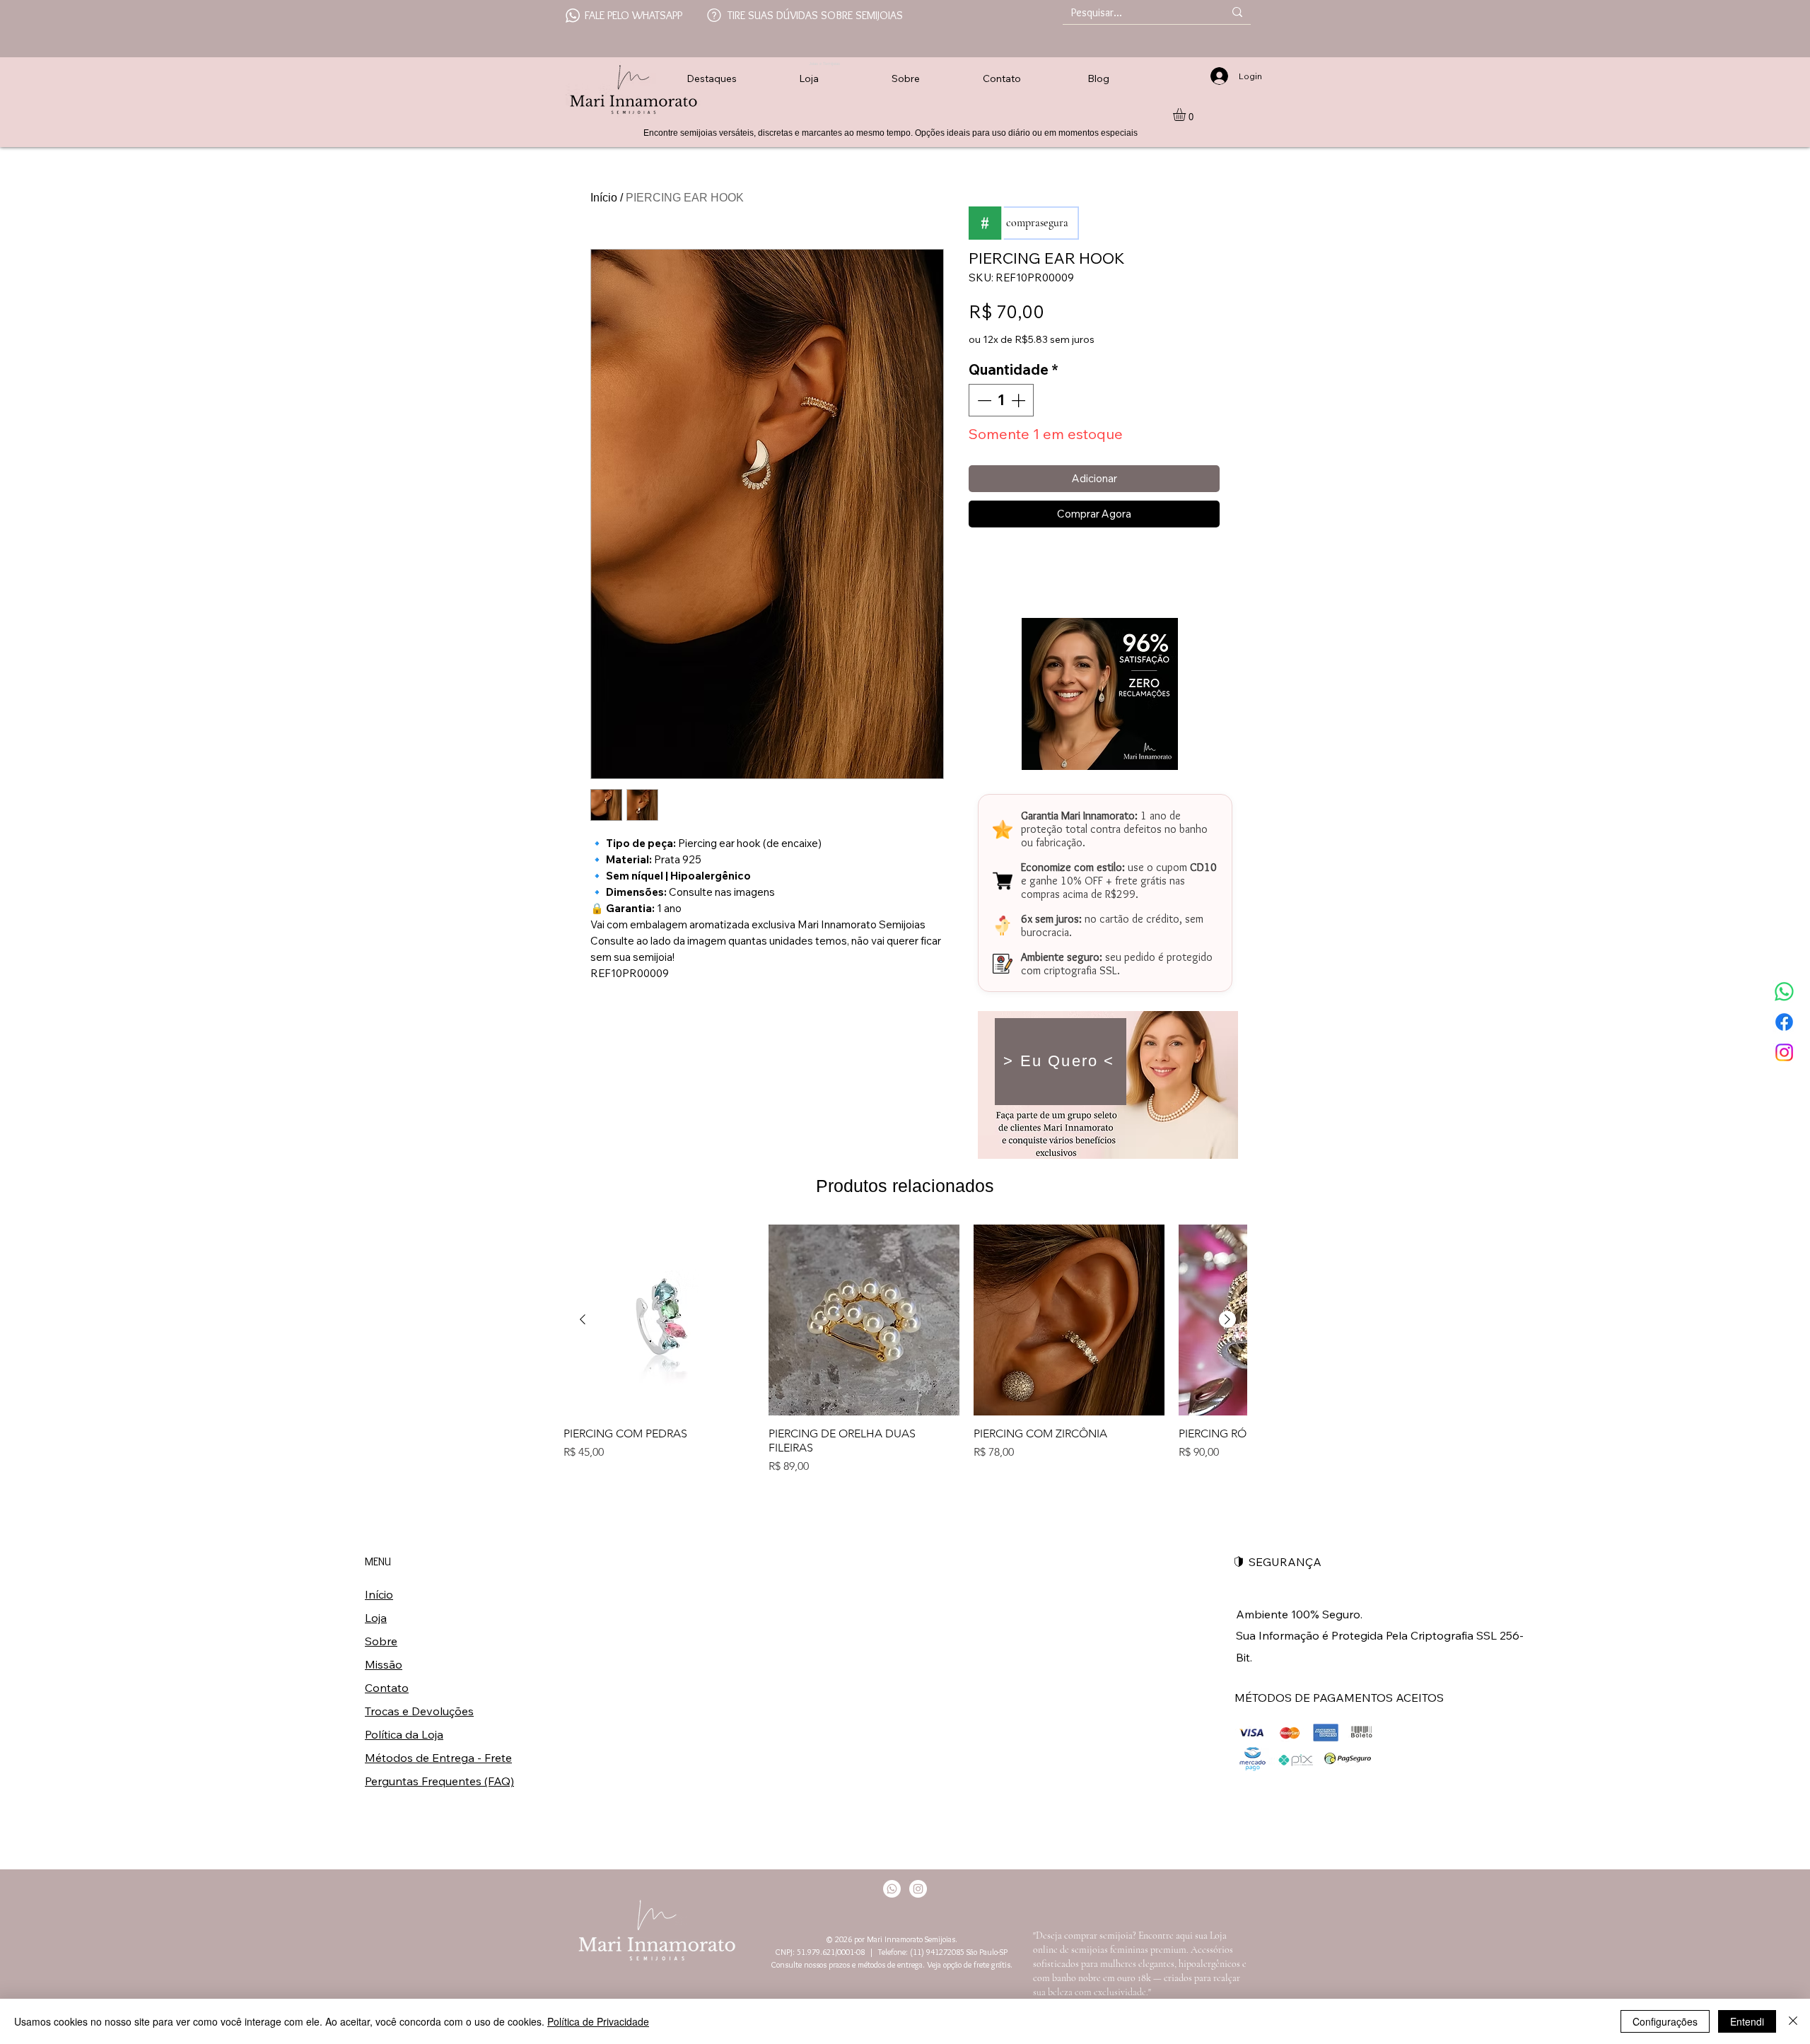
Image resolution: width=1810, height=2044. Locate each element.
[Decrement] (983, 400)
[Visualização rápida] (659, 1320)
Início (604, 198)
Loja (376, 1618)
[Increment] (1020, 400)
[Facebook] (1784, 1022)
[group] (905, 1350)
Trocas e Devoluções (419, 1711)
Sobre (381, 1641)
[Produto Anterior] (583, 1319)
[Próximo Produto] (1227, 1319)
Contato (387, 1688)
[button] (1187, 115)
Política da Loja (404, 1734)
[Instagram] (1784, 1052)
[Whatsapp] (1784, 992)
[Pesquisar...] (1237, 12)
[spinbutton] (1001, 400)
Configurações (1665, 2021)
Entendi (1747, 2021)
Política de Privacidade (598, 2021)
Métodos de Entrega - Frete (438, 1758)
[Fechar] (1793, 2021)
